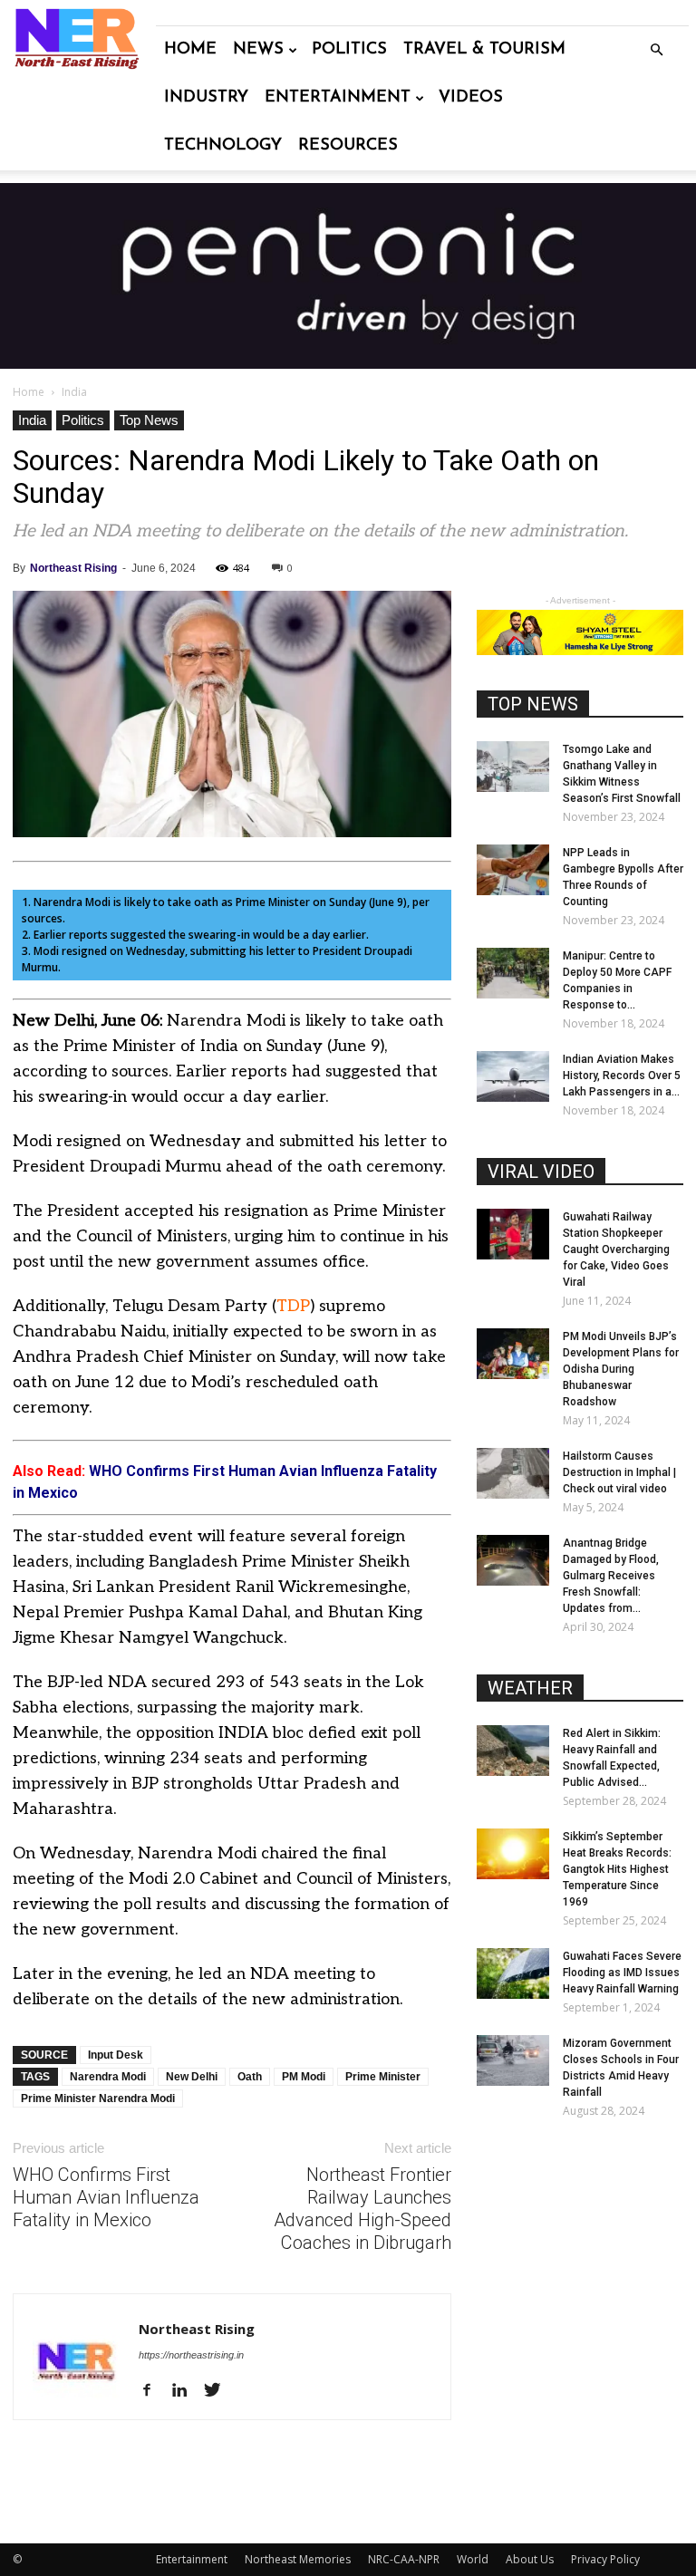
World (473, 2559)
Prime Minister (383, 2077)
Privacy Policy (605, 2559)
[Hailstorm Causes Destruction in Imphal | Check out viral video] (513, 1473)
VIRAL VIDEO (541, 1172)
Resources (348, 146)
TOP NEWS (533, 704)
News (258, 50)
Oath (250, 2077)
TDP (293, 1306)
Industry (206, 98)
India (32, 420)
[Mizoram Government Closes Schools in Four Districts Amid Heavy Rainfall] (513, 2060)
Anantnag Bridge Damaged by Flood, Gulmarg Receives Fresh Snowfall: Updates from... (611, 1576)
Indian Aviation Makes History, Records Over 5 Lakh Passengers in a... (622, 1076)
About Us (530, 2559)
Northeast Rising (73, 568)
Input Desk (116, 2055)
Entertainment (338, 98)
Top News (149, 420)
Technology (223, 146)
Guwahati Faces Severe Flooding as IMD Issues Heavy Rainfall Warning (622, 1973)
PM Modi (304, 2077)
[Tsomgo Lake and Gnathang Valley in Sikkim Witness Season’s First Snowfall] (513, 767)
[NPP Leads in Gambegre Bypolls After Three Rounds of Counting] (513, 870)
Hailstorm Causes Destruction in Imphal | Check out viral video (619, 1472)
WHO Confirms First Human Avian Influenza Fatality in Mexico (106, 2197)
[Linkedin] (186, 2391)
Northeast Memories (298, 2559)
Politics (349, 50)
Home (190, 50)
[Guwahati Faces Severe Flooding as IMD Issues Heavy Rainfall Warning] (513, 1973)
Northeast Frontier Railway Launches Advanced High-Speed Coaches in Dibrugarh (362, 2209)
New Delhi (192, 2077)
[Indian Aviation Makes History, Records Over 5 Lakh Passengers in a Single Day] (513, 1076)
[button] (656, 50)
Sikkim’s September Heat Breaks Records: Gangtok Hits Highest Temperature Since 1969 (617, 1869)
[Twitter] (219, 2391)
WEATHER (530, 1688)
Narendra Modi (108, 2077)
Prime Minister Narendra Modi (98, 2098)
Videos (471, 98)
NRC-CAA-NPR (404, 2559)
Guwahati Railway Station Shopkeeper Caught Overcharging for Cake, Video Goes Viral (616, 1249)
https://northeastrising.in (191, 2355)
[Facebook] (154, 2391)
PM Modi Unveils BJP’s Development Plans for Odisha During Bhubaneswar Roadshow (621, 1369)
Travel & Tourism (484, 50)
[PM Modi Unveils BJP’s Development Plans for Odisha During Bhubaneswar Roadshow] (513, 1354)
